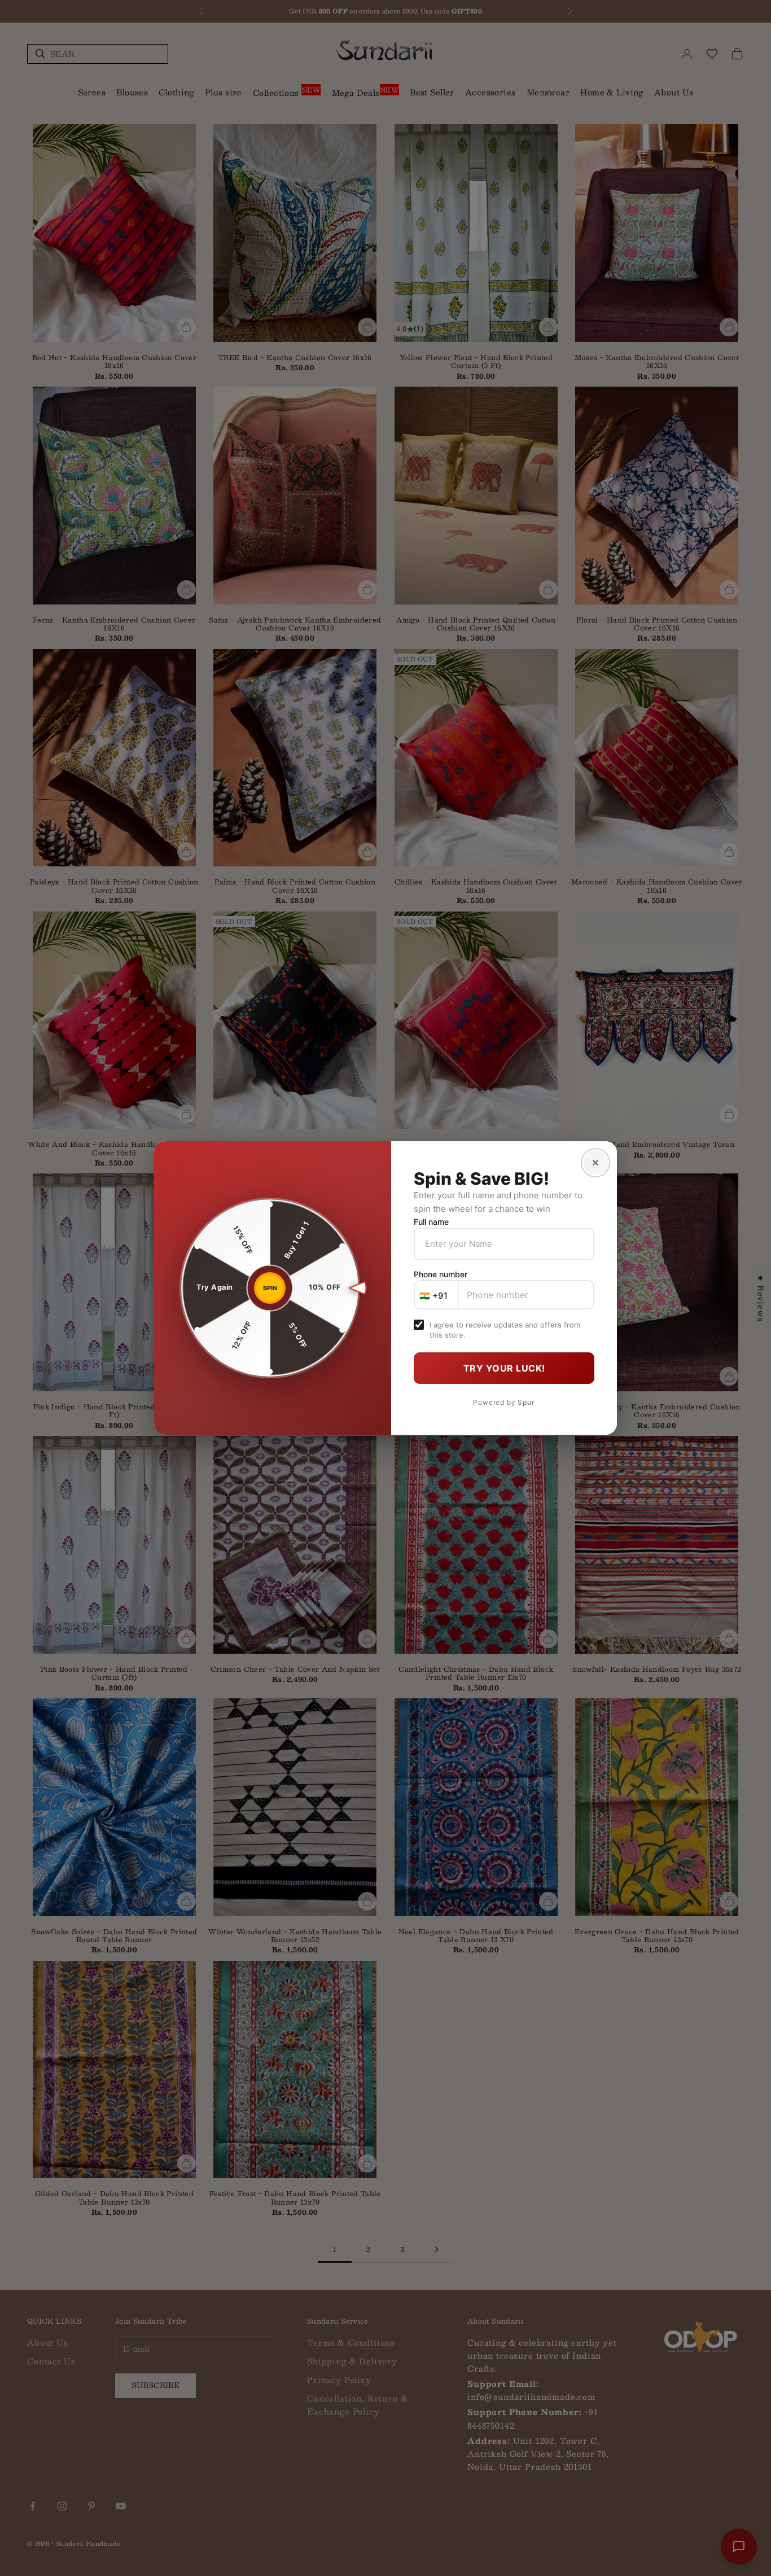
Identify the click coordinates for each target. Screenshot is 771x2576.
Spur (526, 1402)
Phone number (441, 1274)
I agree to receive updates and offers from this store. (505, 1330)
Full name (431, 1222)
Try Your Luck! (504, 1368)
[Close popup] (595, 1163)
